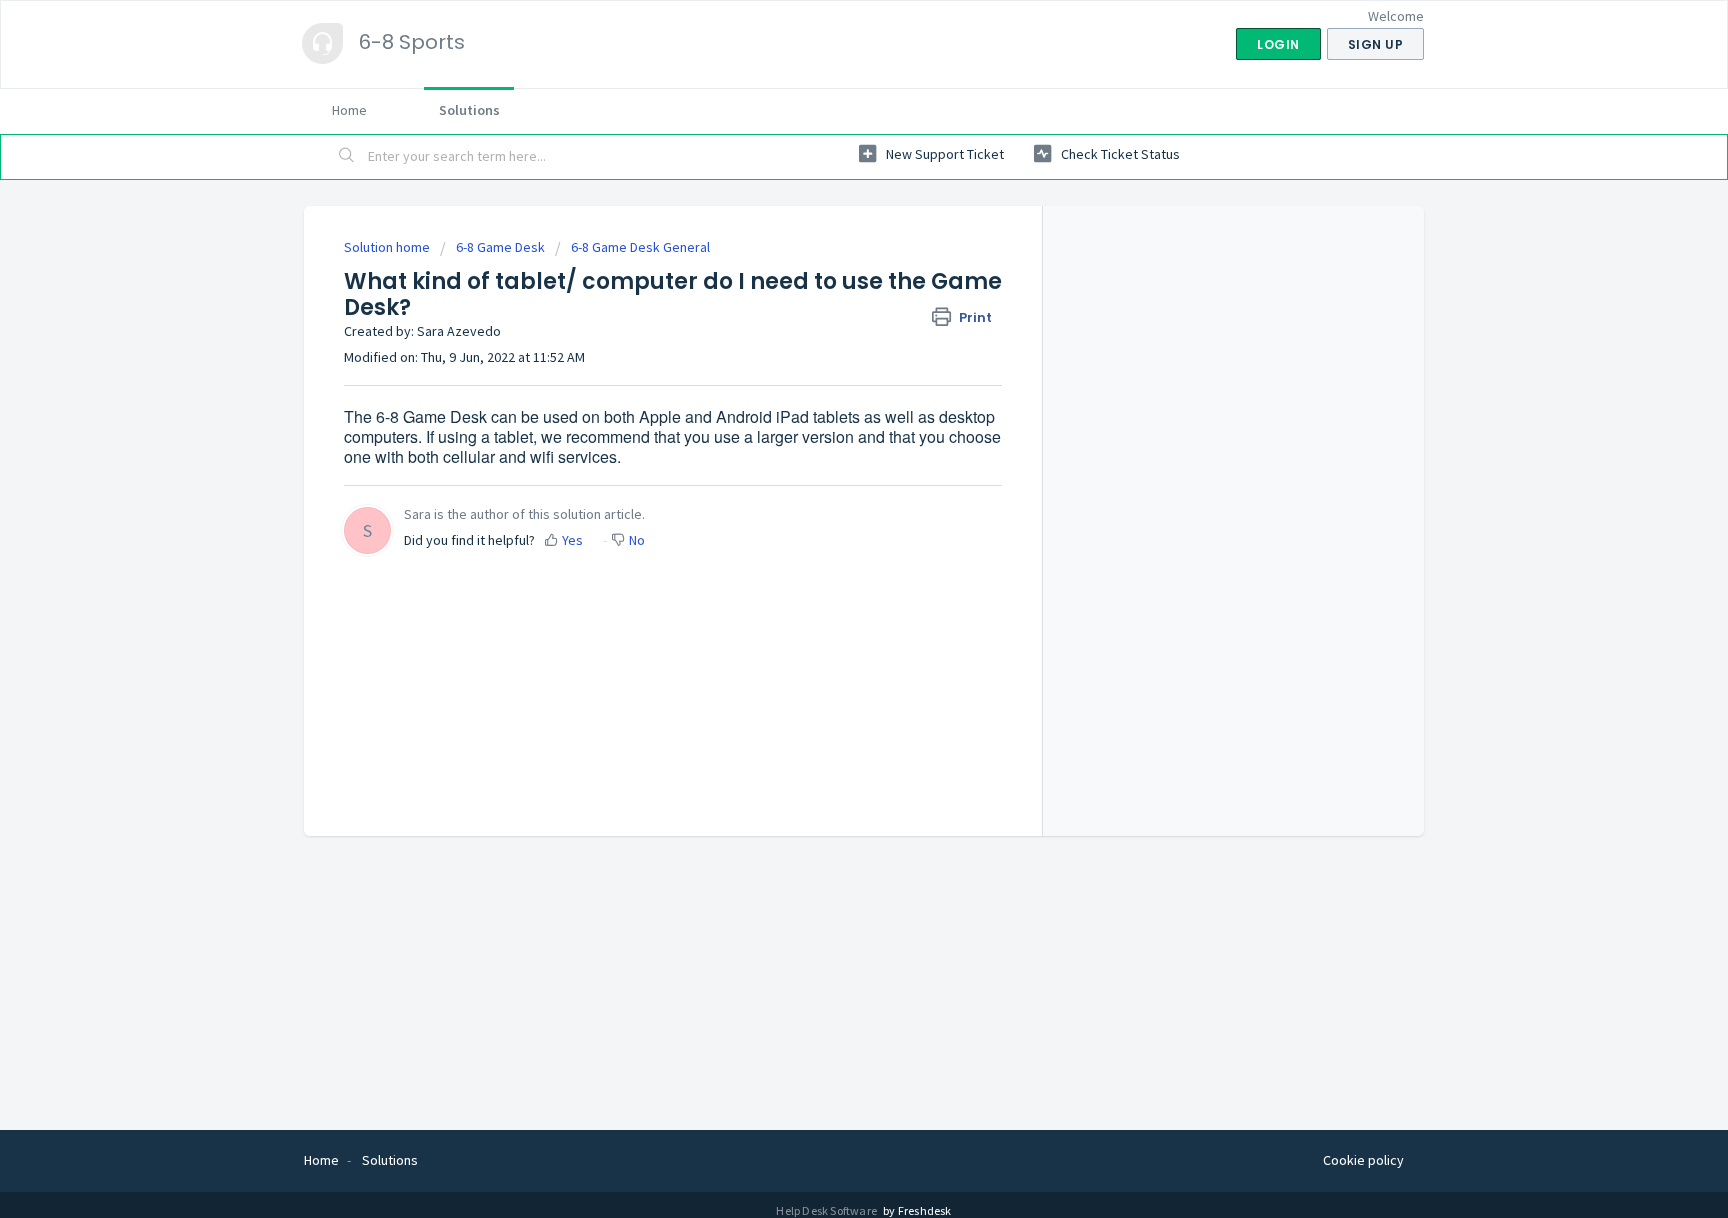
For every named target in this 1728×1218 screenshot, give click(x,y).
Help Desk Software (827, 1210)
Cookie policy (1363, 1160)
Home (349, 110)
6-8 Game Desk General (640, 247)
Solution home (388, 247)
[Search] (347, 157)
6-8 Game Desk (500, 247)
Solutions (469, 110)
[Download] (827, 348)
